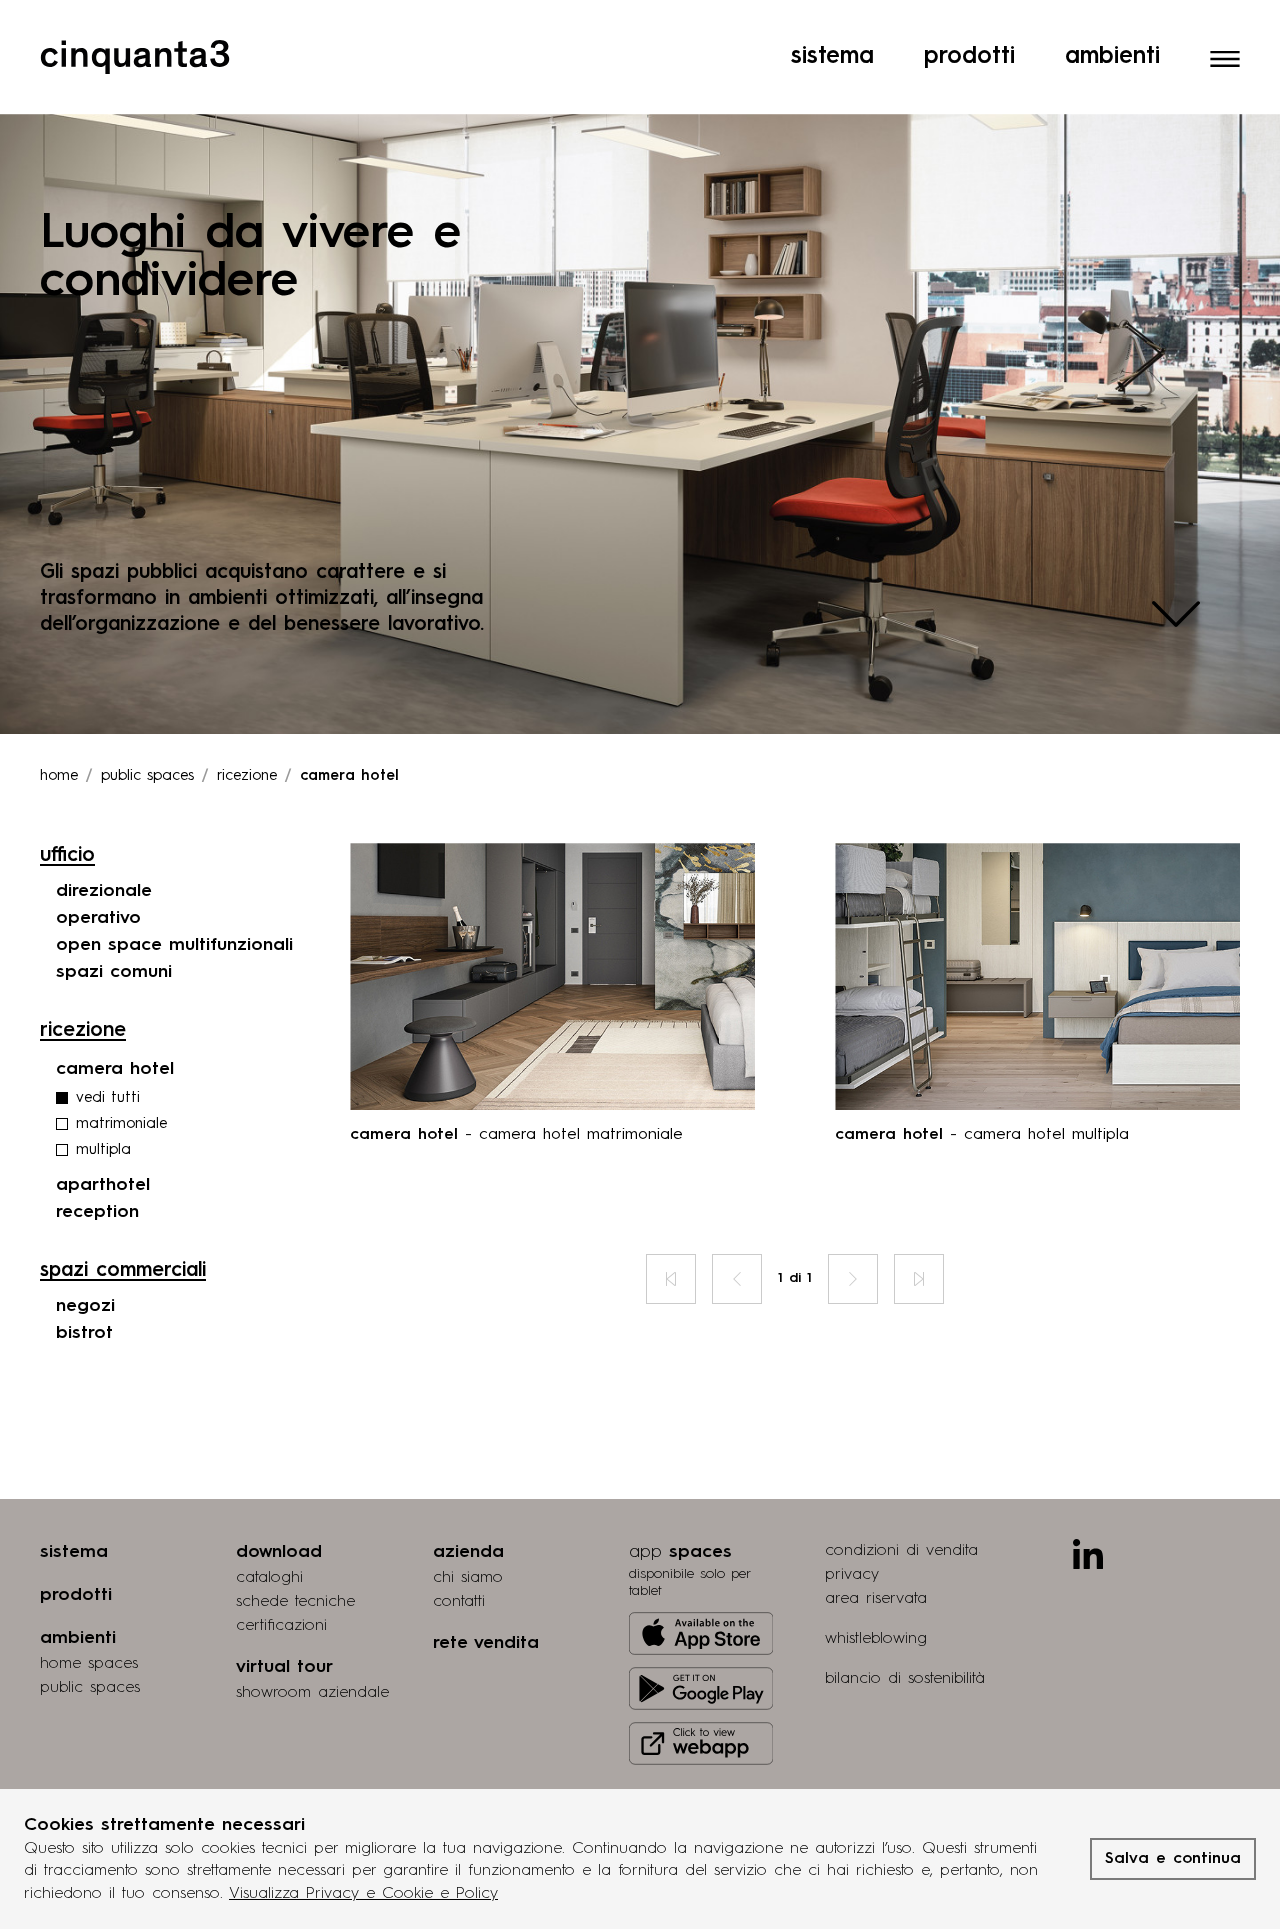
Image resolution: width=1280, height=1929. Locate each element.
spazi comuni (114, 972)
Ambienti (1112, 57)
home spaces (89, 1664)
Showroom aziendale (312, 1693)
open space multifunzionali (174, 945)
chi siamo (468, 1578)
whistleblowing (876, 1639)
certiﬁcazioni (281, 1626)
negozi (85, 1306)
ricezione (247, 776)
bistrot (84, 1333)
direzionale (104, 891)
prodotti (76, 1595)
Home (59, 776)
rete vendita (486, 1643)
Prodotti (969, 57)
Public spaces (147, 776)
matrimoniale (121, 1124)
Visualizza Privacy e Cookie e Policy (363, 1894)
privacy (852, 1575)
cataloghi (269, 1578)
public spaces (90, 1688)
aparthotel (103, 1185)
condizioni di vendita (901, 1551)
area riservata (876, 1599)
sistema (74, 1552)
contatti (459, 1602)
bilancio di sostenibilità (905, 1679)
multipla (103, 1150)
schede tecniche (295, 1602)
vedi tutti (108, 1098)
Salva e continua (1173, 1859)
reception (97, 1212)
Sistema (832, 57)
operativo (98, 918)
